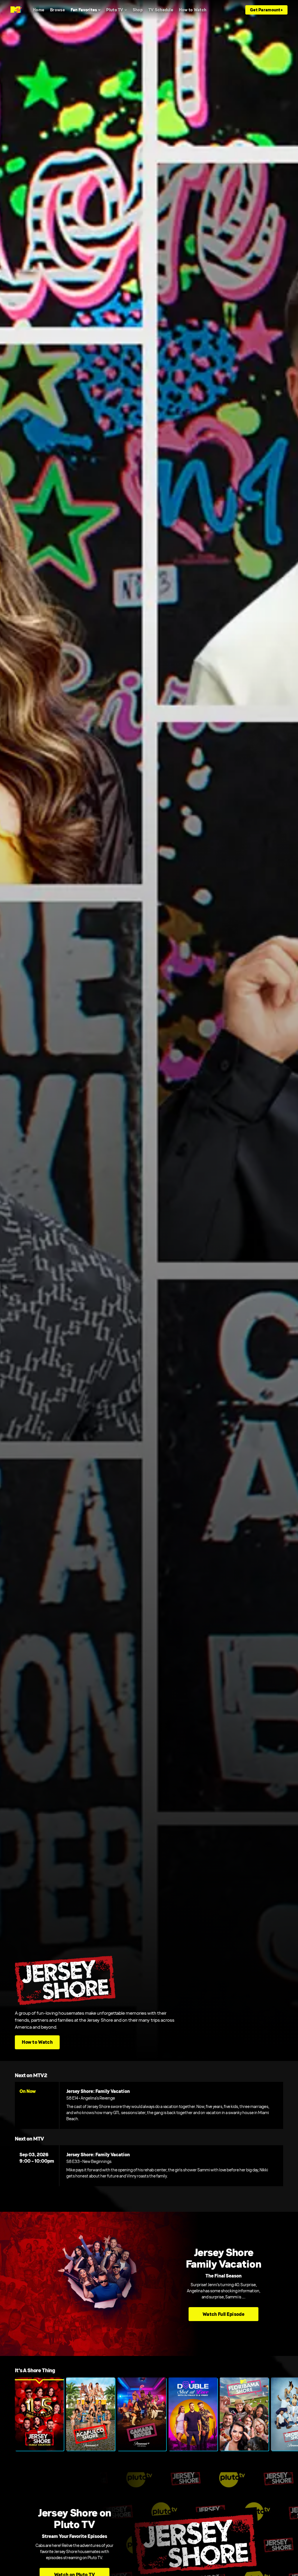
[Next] (291, 2414)
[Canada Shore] (142, 2414)
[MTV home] (16, 10)
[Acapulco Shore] (91, 2414)
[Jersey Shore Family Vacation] (39, 2414)
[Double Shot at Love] (193, 2414)
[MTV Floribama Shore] (244, 2414)
